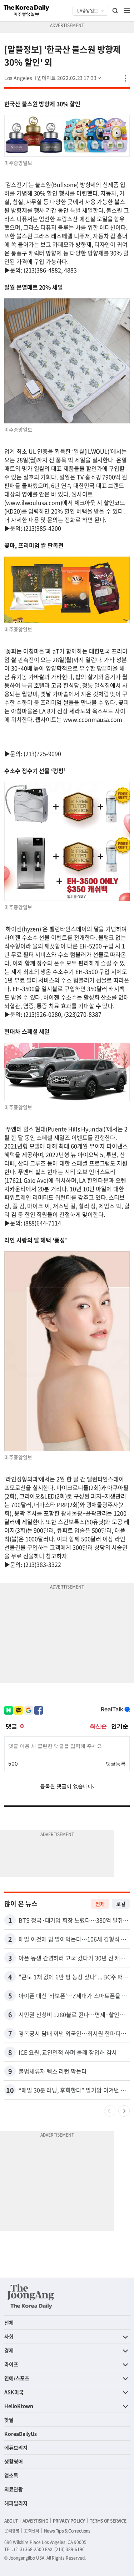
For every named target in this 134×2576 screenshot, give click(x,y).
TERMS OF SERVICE (108, 2521)
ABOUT (11, 2521)
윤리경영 (12, 2531)
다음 (124, 2111)
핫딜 (9, 2420)
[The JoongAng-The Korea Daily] (31, 2296)
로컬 (121, 1904)
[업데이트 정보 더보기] (70, 78)
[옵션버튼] (125, 78)
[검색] (115, 11)
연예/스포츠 (17, 2378)
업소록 (11, 2475)
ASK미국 (14, 2392)
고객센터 (31, 2531)
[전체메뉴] (127, 11)
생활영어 (14, 2461)
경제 (9, 2350)
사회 (9, 2336)
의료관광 (14, 2489)
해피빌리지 (16, 2503)
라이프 (11, 2364)
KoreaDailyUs (21, 2434)
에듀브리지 (16, 2447)
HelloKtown (19, 2406)
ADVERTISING (35, 2521)
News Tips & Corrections (67, 2531)
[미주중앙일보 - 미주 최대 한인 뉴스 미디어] (26, 11)
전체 (100, 1904)
